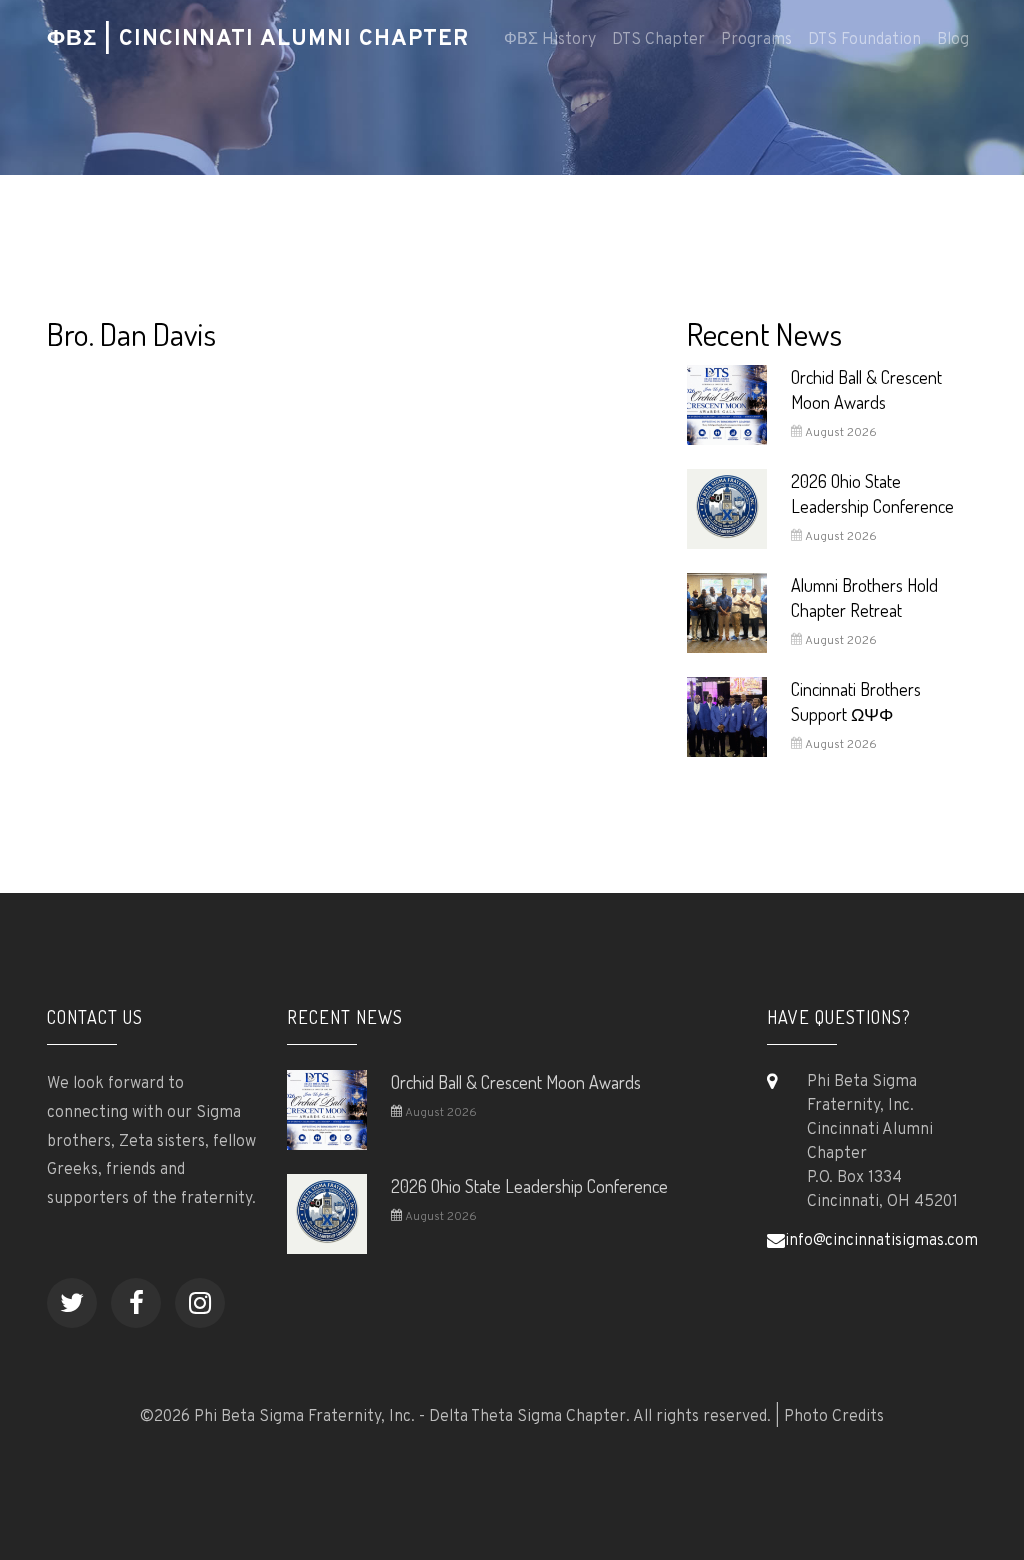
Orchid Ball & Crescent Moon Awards (516, 1082)
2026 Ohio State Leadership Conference (529, 1186)
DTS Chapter (658, 40)
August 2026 (839, 433)
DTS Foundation (864, 40)
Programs (756, 40)
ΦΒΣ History (550, 40)
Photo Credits (834, 1417)
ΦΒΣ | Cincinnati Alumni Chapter (258, 39)
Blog (953, 40)
